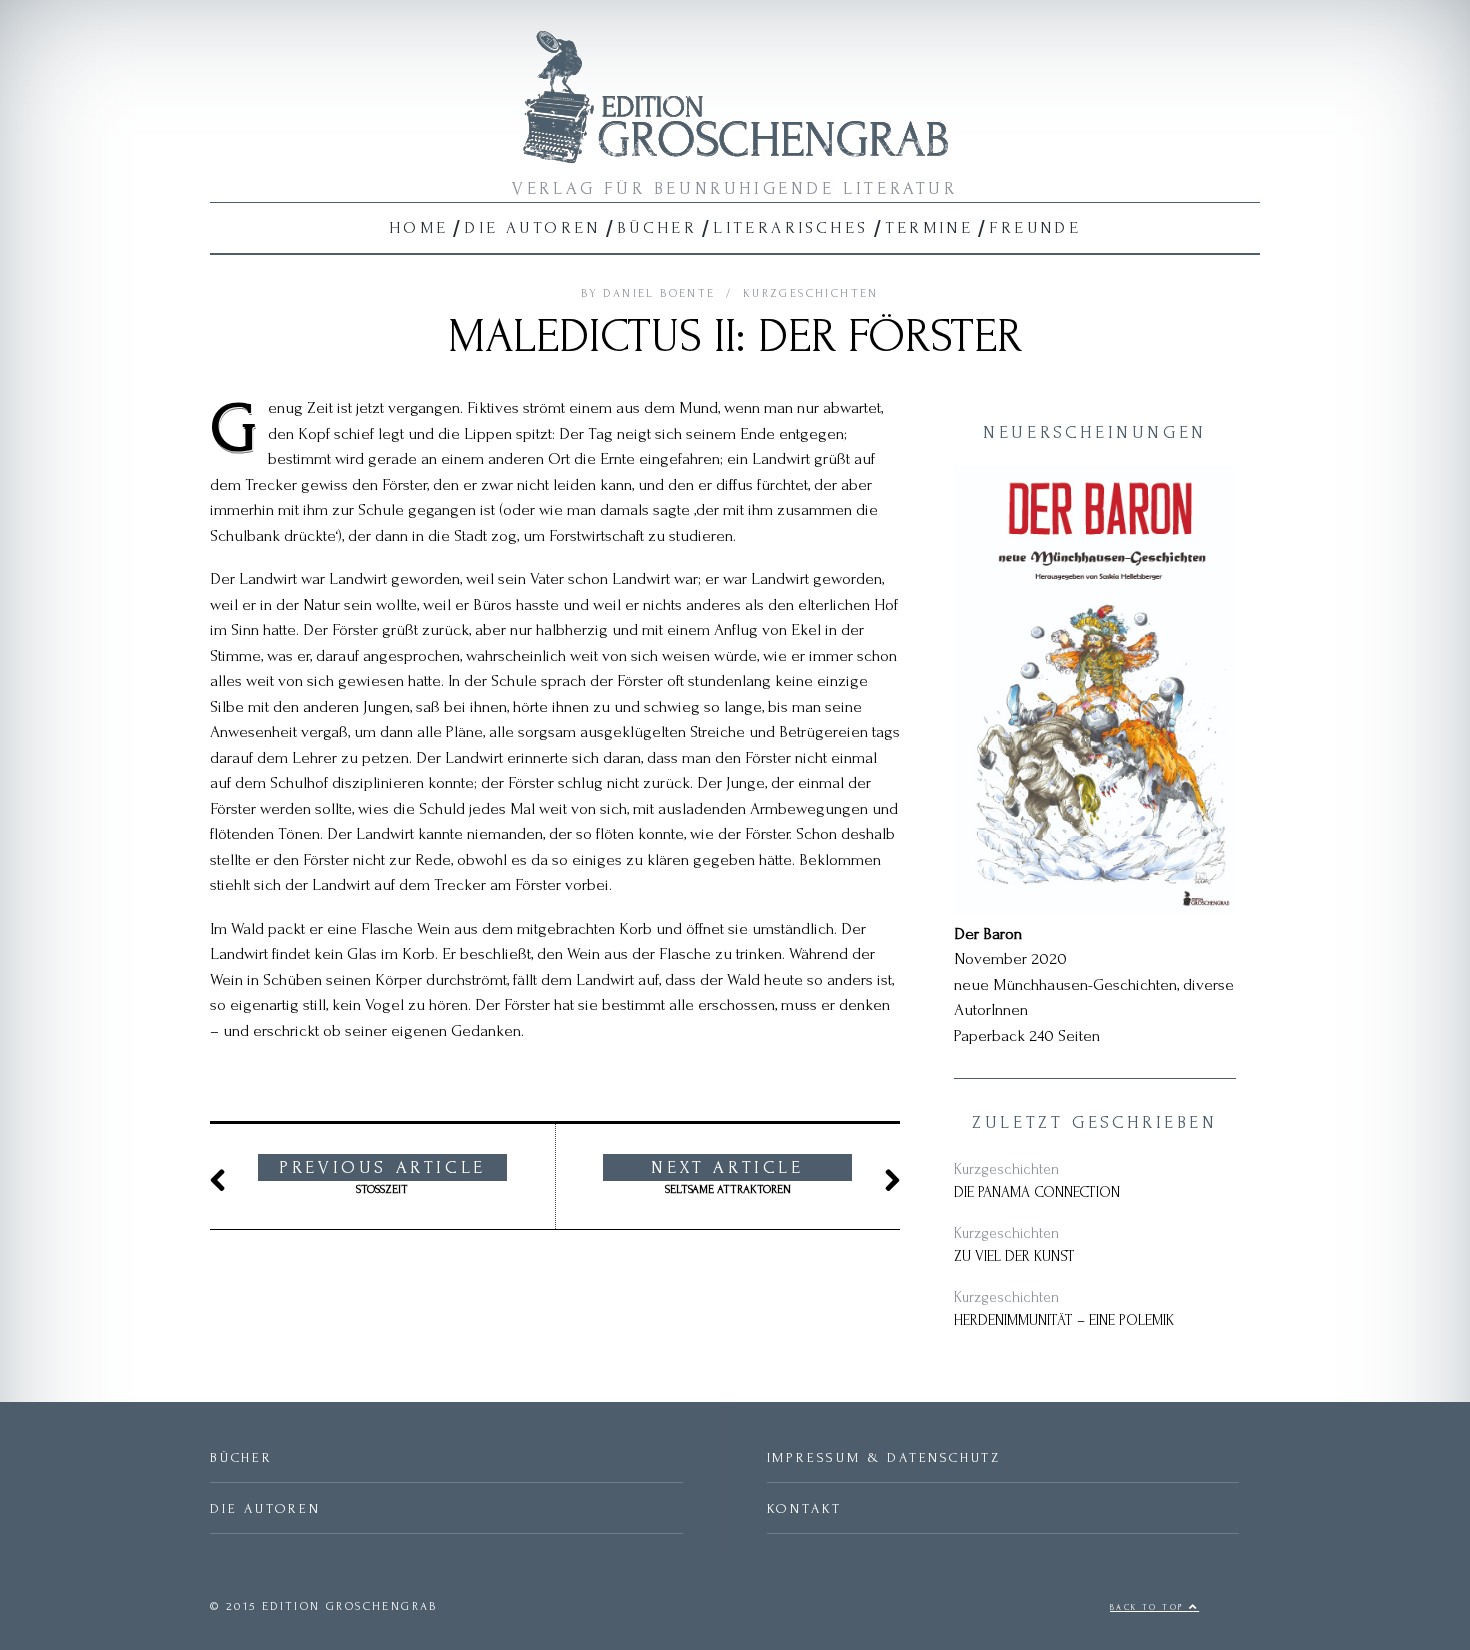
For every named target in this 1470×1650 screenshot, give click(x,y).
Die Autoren (532, 227)
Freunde (1035, 227)
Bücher (657, 227)
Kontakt (805, 1508)
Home (419, 227)
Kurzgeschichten (811, 293)
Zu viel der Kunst (1014, 1256)
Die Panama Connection (1037, 1192)
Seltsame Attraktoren (727, 1177)
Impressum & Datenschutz (884, 1457)
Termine (929, 227)
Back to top (1149, 1607)
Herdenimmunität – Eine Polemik (1064, 1320)
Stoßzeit (382, 1177)
